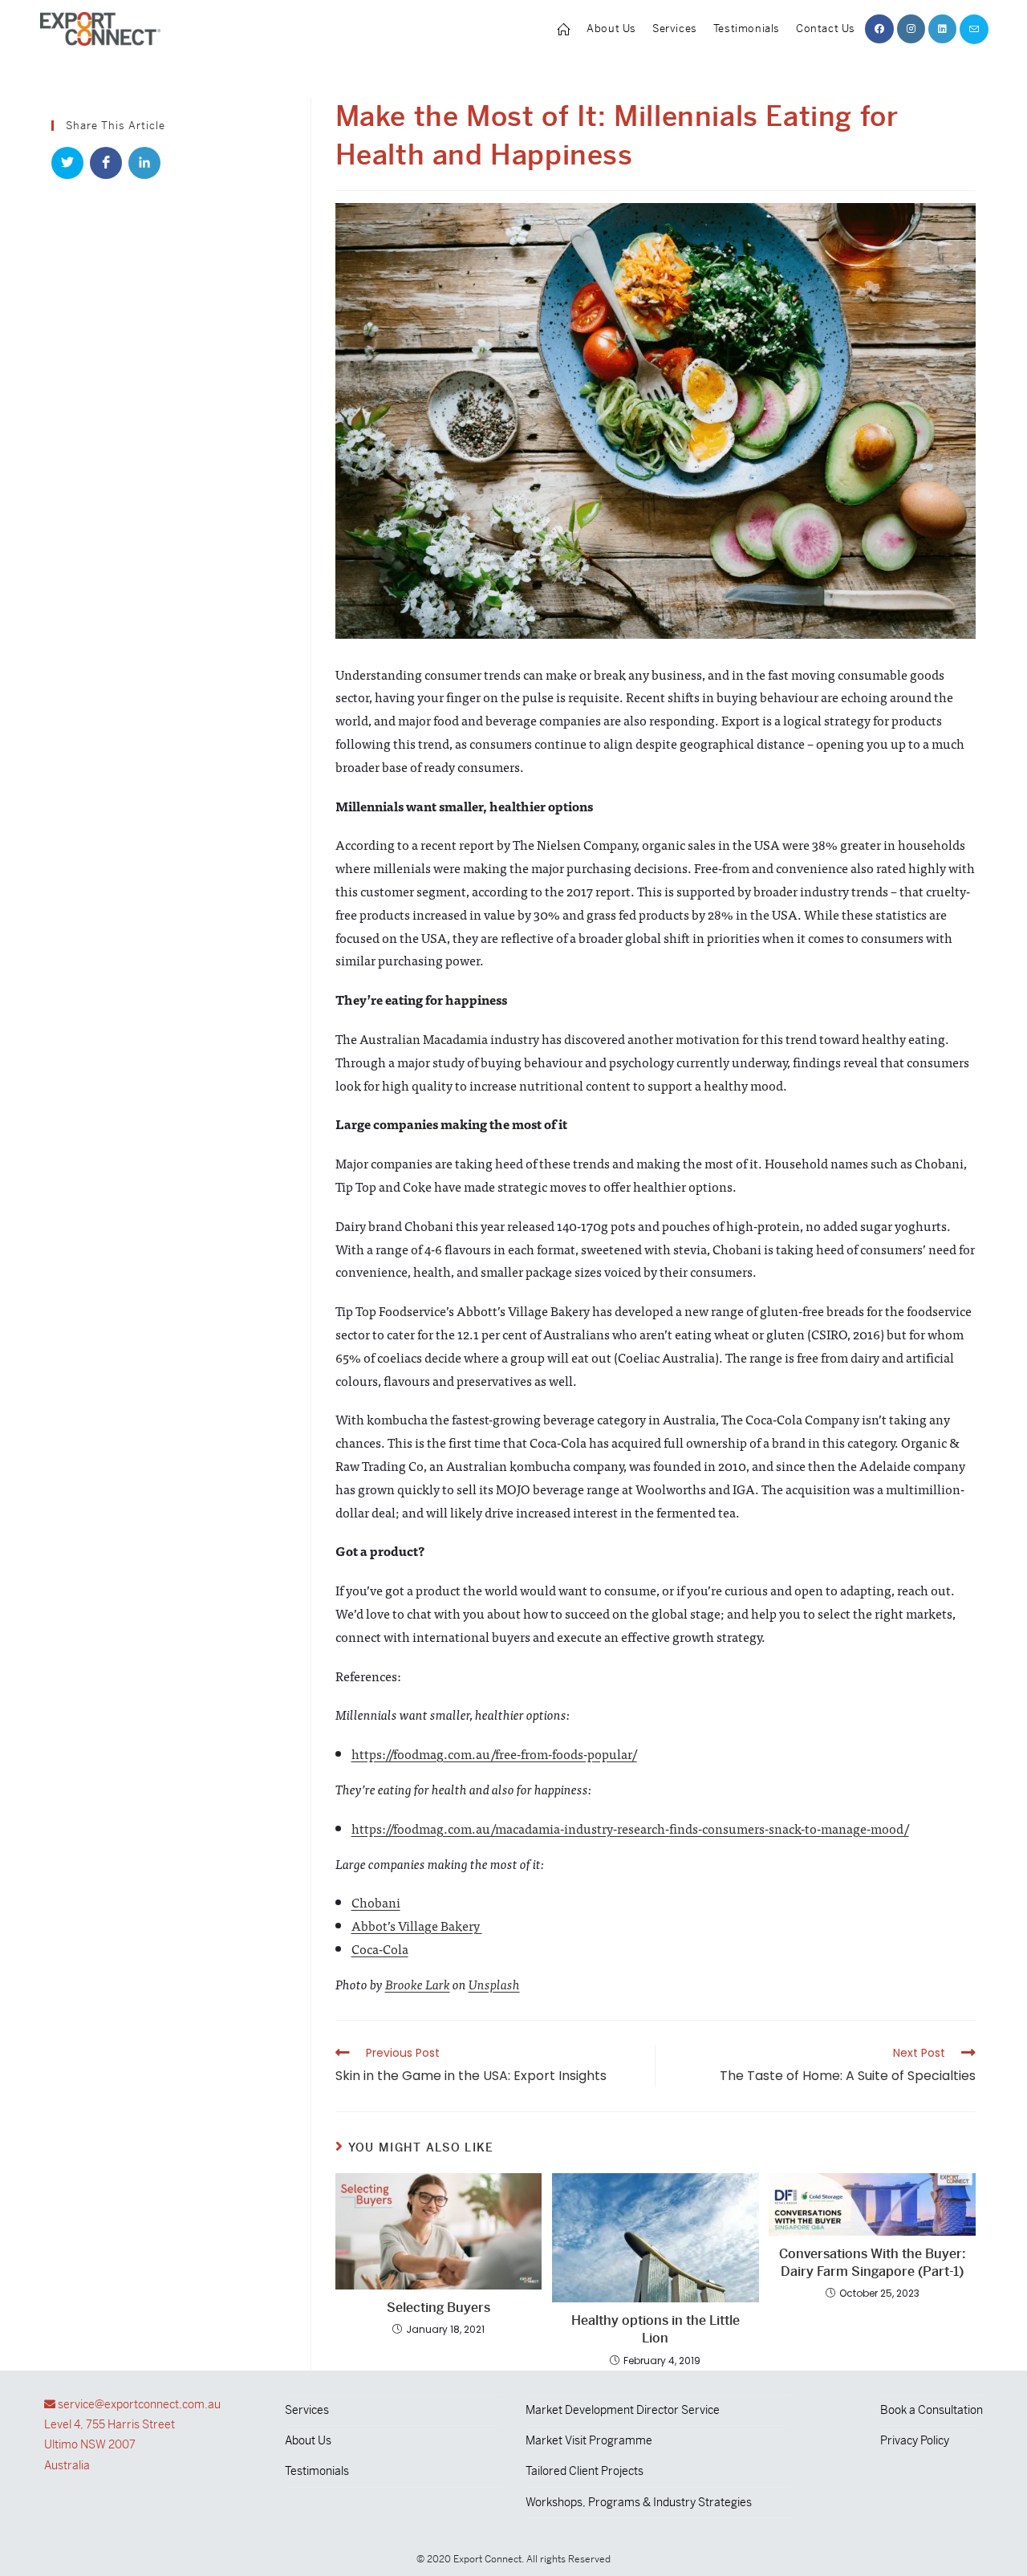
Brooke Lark (418, 1984)
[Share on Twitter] (67, 163)
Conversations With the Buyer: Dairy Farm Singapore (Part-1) (873, 2263)
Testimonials (317, 2471)
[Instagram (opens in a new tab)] (911, 29)
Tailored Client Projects (585, 2471)
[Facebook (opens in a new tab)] (879, 29)
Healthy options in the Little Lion (656, 2329)
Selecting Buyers (438, 2308)
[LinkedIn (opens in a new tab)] (942, 29)
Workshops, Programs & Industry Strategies (639, 2502)
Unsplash (494, 1984)
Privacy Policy (915, 2440)
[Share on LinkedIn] (144, 163)
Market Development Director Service (623, 2410)
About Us (308, 2440)
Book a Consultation (932, 2410)
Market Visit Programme (589, 2440)
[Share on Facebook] (106, 163)
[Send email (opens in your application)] (974, 29)
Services (307, 2410)
